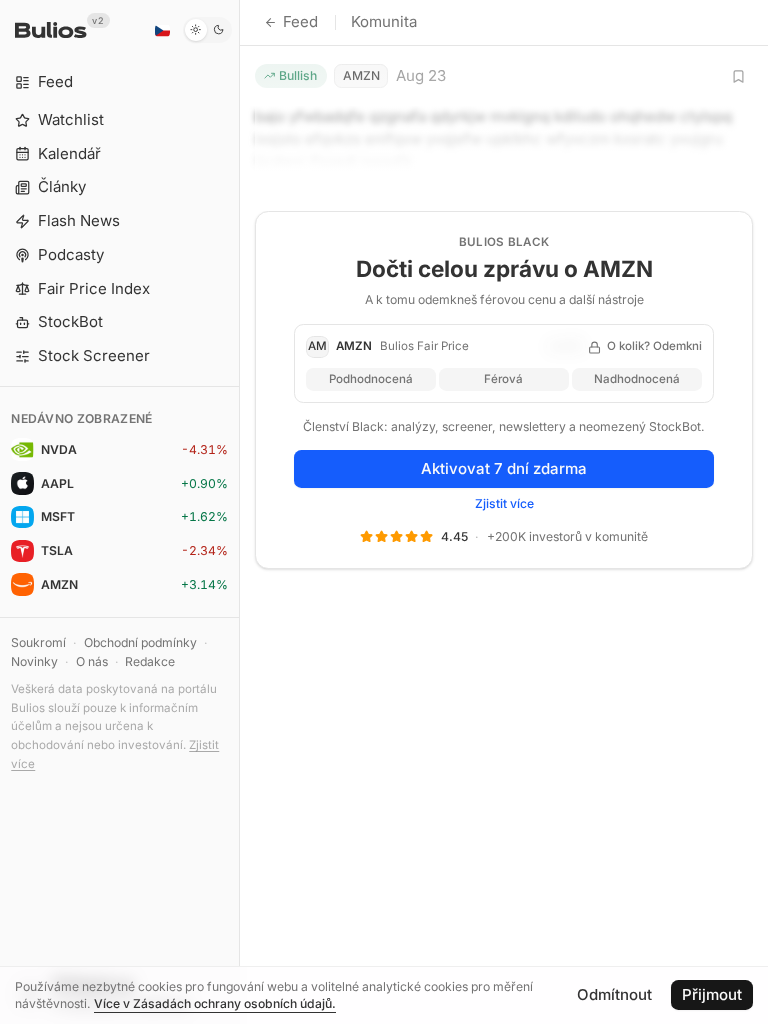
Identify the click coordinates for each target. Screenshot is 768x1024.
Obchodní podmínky (140, 642)
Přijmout (712, 994)
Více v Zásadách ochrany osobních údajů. (215, 1003)
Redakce (150, 661)
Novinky (34, 661)
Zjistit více (504, 503)
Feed (300, 21)
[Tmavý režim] (207, 30)
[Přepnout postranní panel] (239, 512)
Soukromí (38, 642)
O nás (92, 661)
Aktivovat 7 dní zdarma (504, 468)
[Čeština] (162, 30)
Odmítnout (614, 994)
